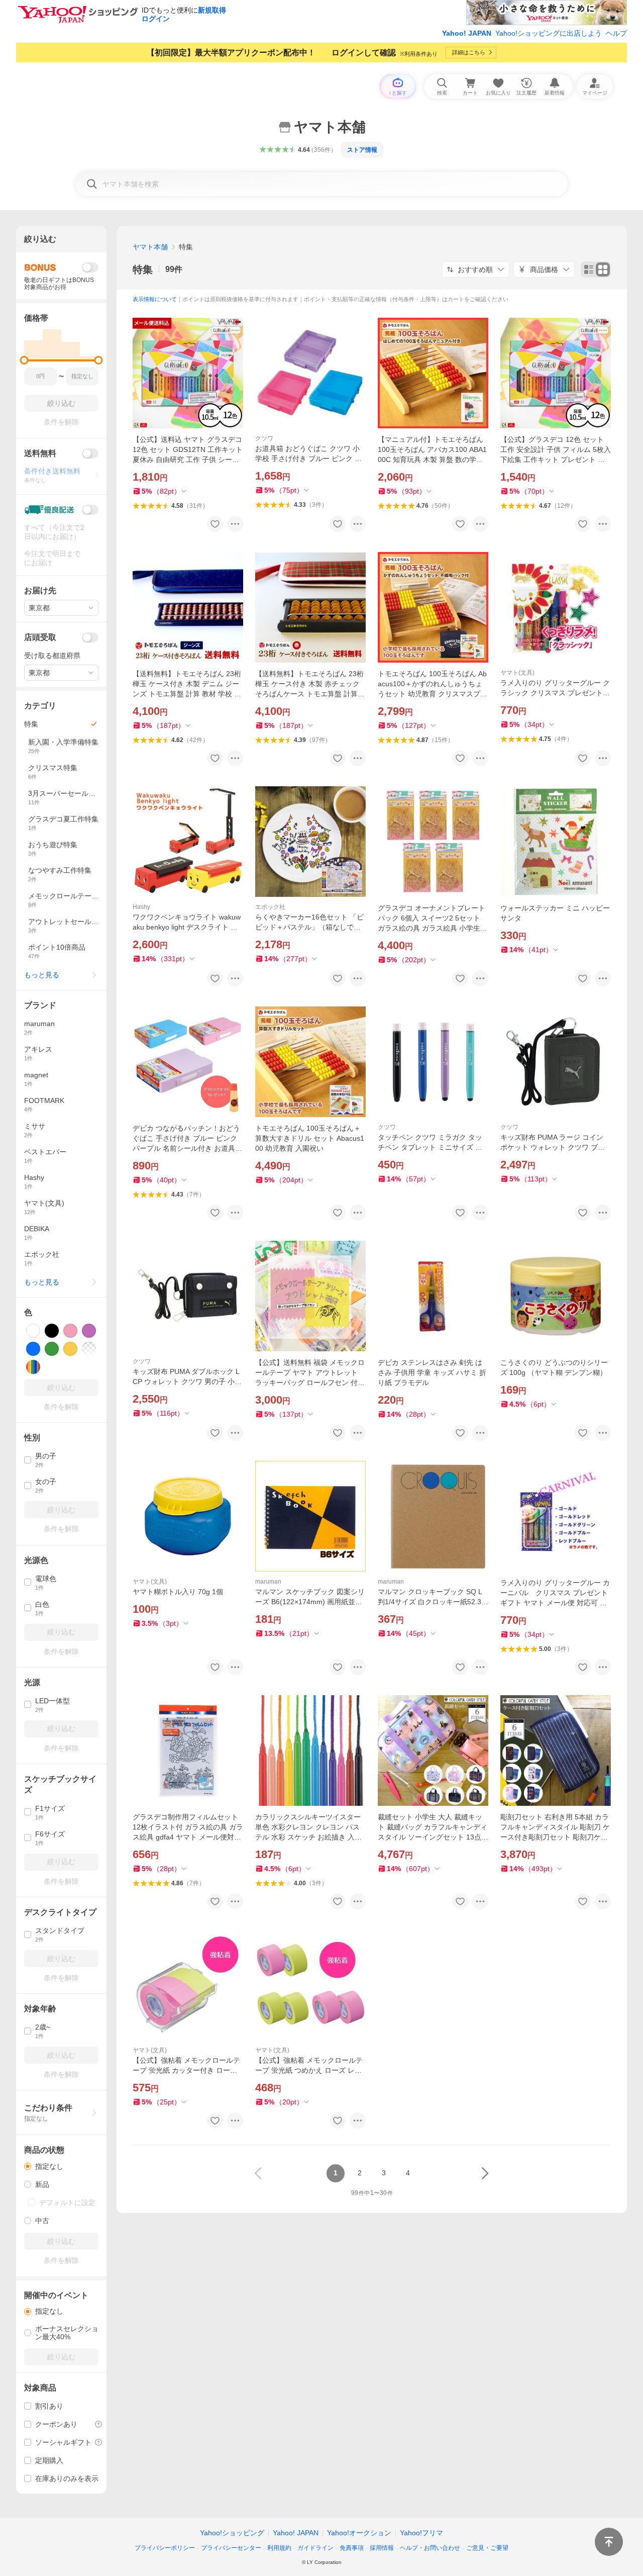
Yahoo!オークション (359, 2533)
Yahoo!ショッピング (232, 2533)
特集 (143, 269)
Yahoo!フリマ (421, 2533)
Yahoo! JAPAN (467, 33)
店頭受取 (40, 637)
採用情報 (382, 2548)
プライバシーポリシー (165, 2548)
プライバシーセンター (231, 2548)
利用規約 (279, 2548)
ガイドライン (315, 2548)
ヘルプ (616, 33)
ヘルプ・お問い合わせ (430, 2548)
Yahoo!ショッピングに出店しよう (549, 33)
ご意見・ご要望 (487, 2548)
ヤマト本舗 (150, 247)
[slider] (24, 360)
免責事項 (352, 2548)
